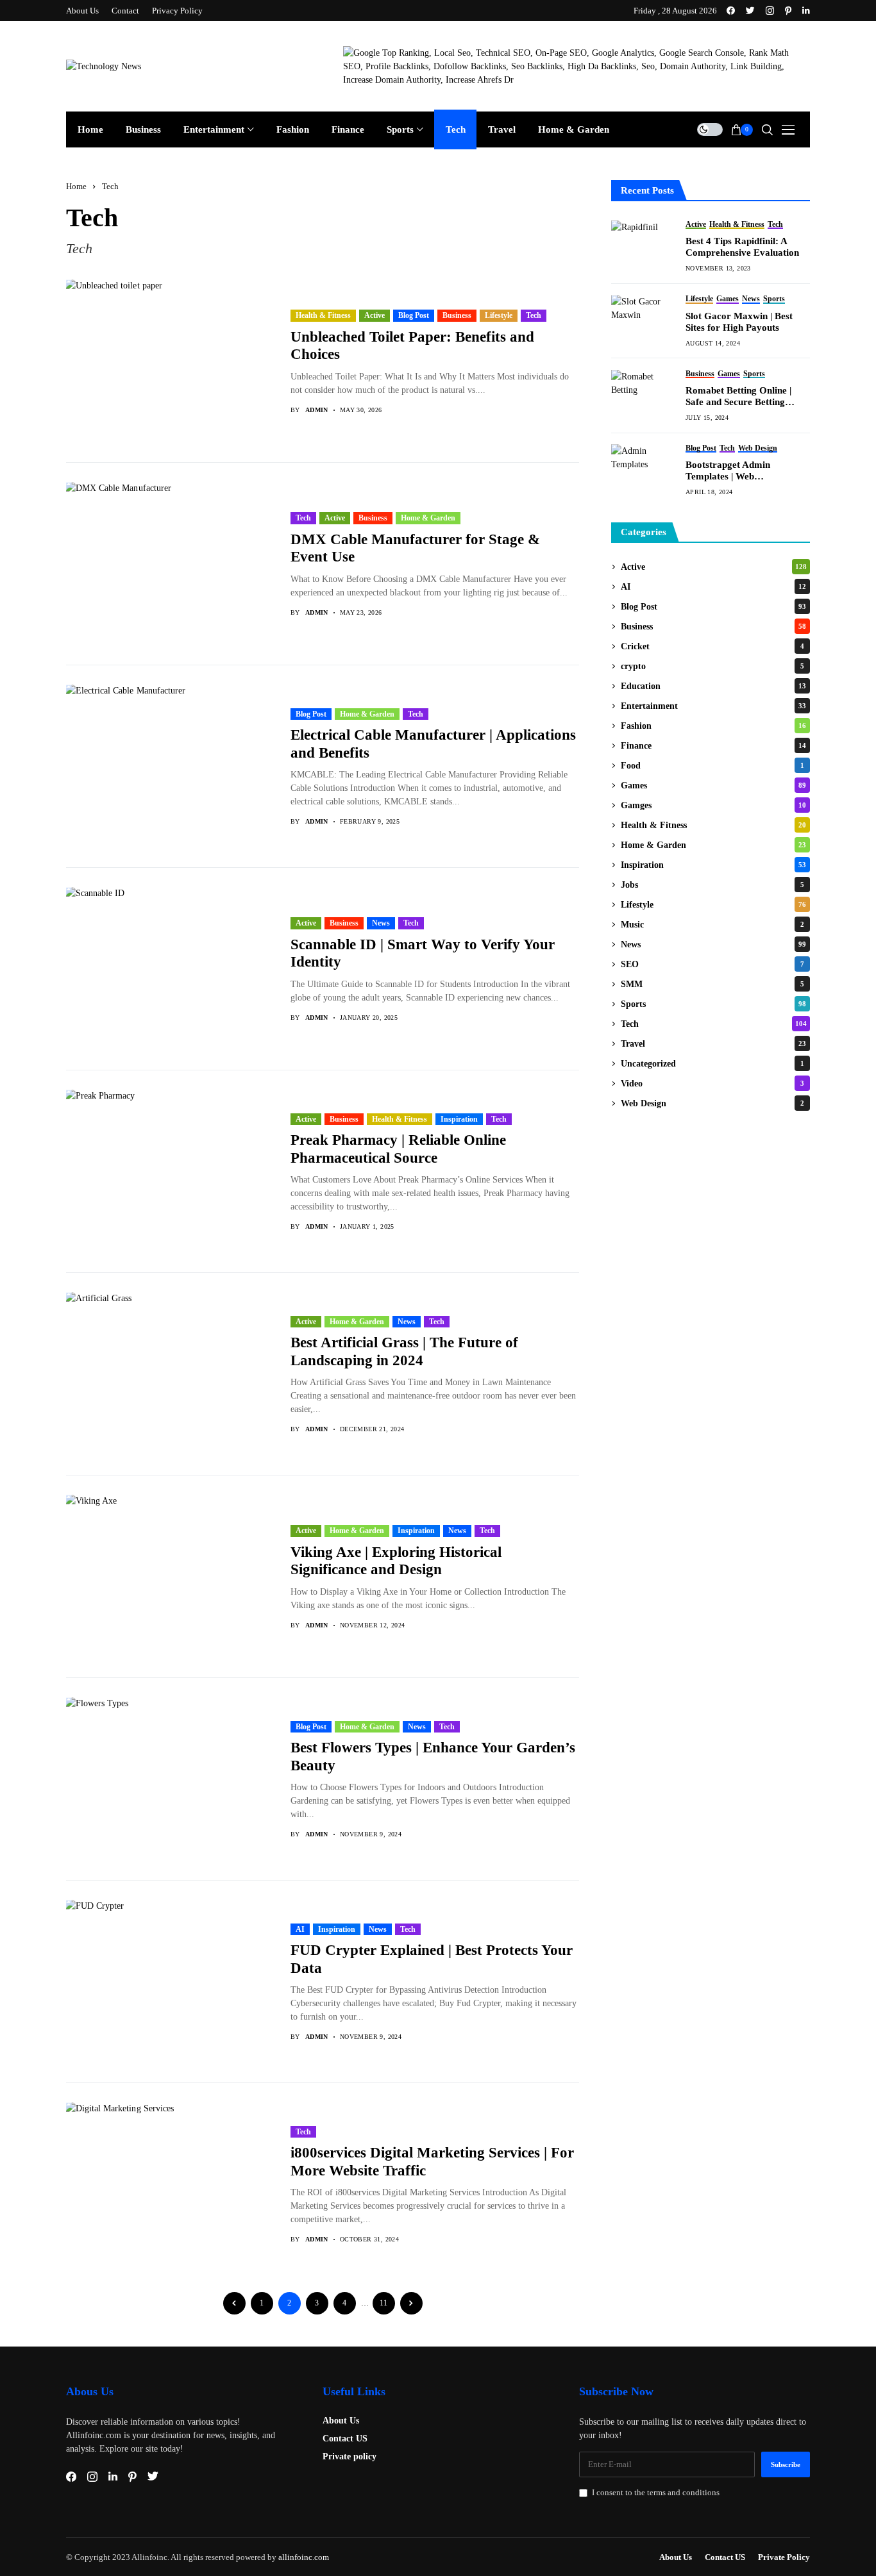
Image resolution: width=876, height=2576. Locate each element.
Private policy (350, 2456)
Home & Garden (428, 518)
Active (375, 315)
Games (713, 785)
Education (713, 686)
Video (712, 1084)
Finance (713, 746)
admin (317, 410)
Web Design (712, 1103)
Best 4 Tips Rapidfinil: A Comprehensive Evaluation (742, 247)
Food (712, 766)
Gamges (713, 805)
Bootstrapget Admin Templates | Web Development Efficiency (735, 471)
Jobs (712, 885)
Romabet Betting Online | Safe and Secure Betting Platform (738, 396)
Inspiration (459, 1119)
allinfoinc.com (304, 2557)
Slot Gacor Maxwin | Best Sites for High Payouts (739, 322)
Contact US (345, 2439)
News (381, 923)
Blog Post (414, 315)
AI (300, 1929)
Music (712, 925)
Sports (713, 1004)
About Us (341, 2421)
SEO (712, 964)
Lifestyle (499, 315)
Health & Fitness (323, 315)
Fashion (713, 726)
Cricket (712, 646)
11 (383, 2303)
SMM (712, 984)
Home (76, 186)
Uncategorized (712, 1064)
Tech (110, 186)
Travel (713, 1044)
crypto (712, 666)
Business (457, 315)
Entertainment (713, 706)
